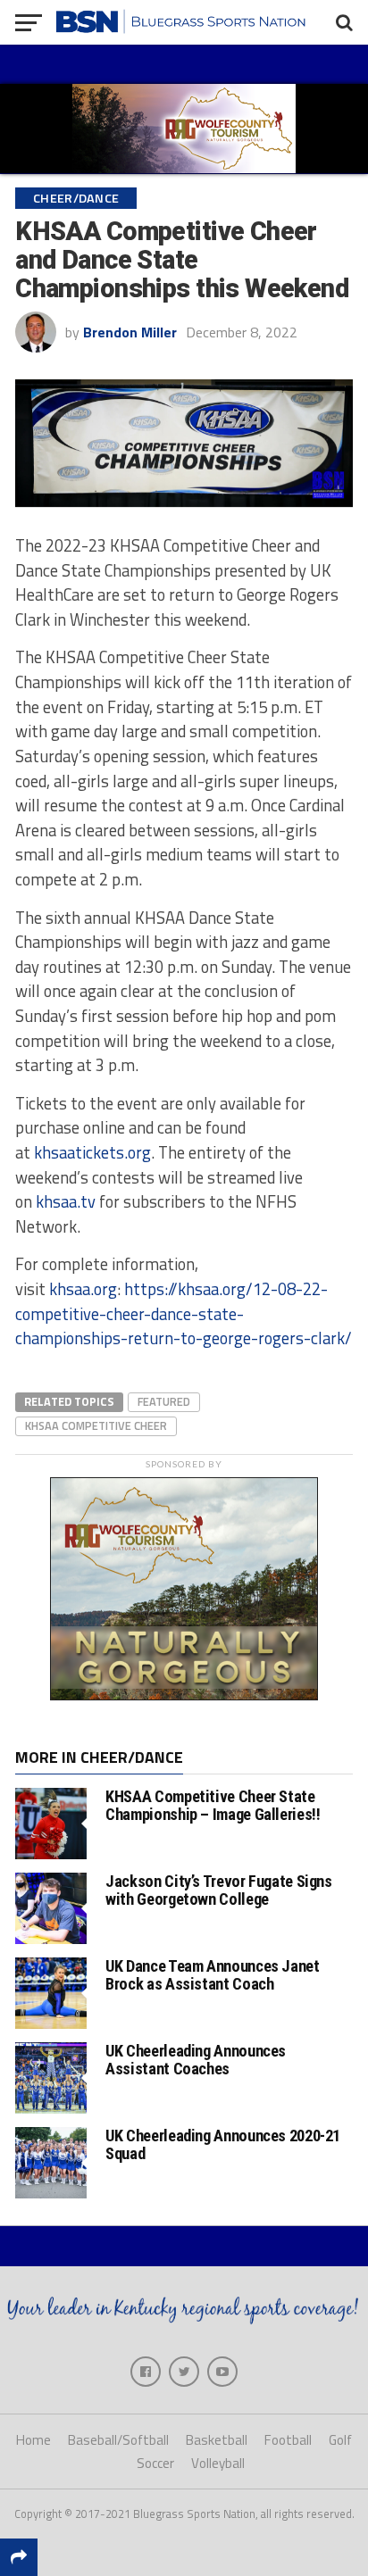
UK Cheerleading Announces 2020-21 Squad (223, 2144)
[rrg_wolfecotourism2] (184, 1695)
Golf (340, 2440)
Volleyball (218, 2463)
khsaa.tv (66, 1201)
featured (164, 1401)
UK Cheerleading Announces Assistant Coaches (196, 2060)
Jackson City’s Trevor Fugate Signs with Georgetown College (219, 1890)
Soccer (155, 2463)
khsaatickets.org (92, 1152)
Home (33, 2440)
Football (288, 2440)
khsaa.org (83, 1289)
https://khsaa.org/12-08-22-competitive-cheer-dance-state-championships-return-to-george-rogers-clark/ (184, 1313)
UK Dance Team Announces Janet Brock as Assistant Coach (212, 1975)
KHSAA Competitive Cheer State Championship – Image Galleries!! (213, 1805)
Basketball (217, 2440)
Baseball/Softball (118, 2440)
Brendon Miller (130, 332)
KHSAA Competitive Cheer (96, 1425)
